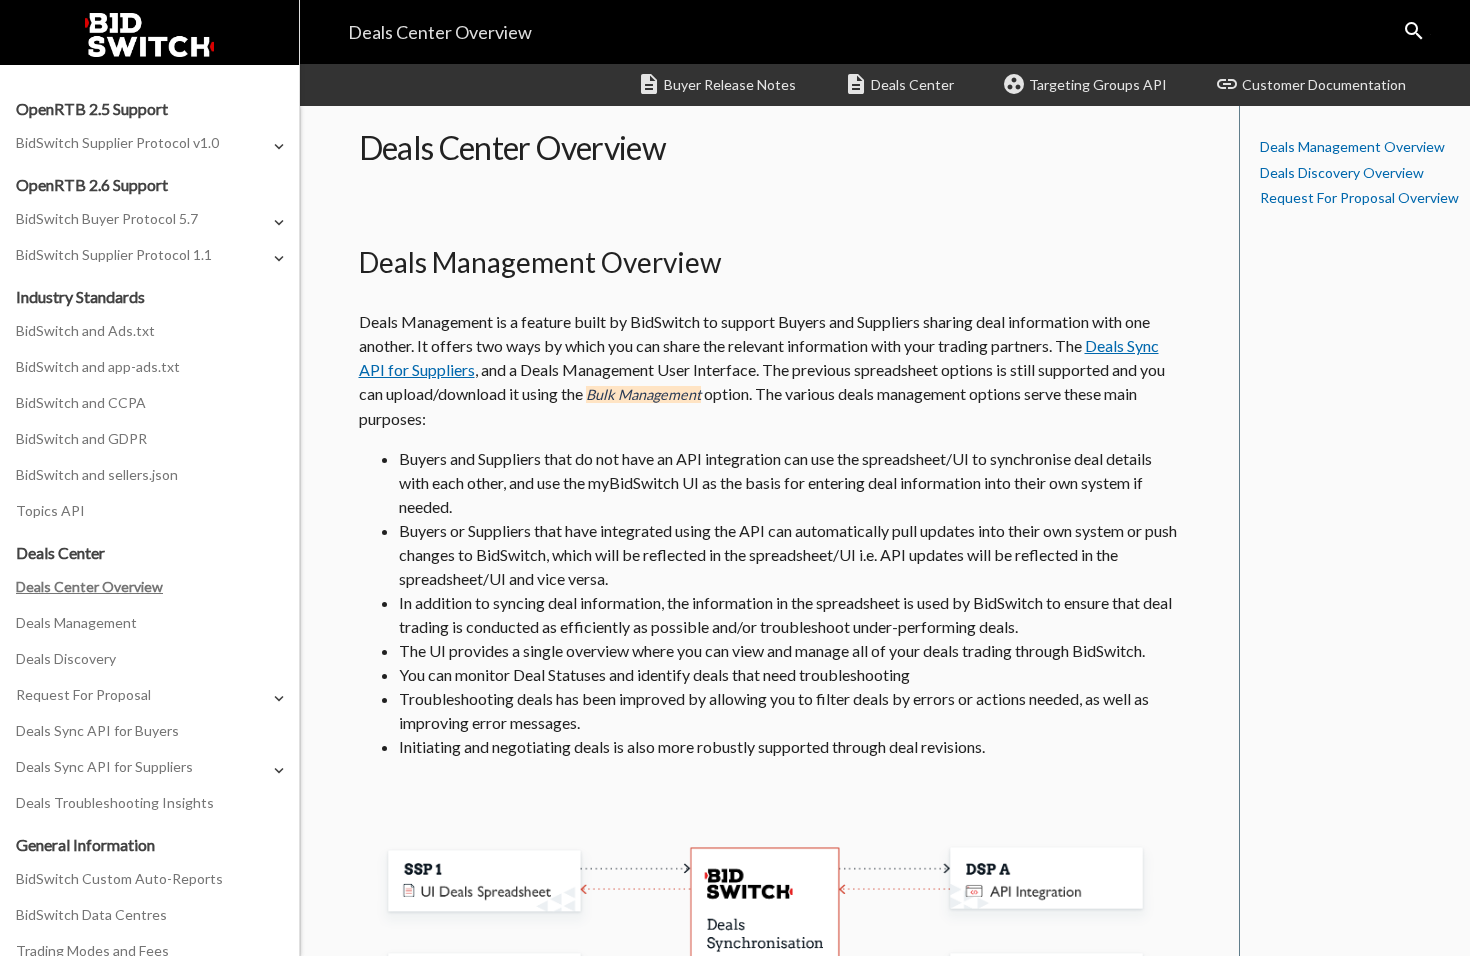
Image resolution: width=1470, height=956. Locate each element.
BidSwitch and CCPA (81, 402)
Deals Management (76, 622)
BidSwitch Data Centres (91, 914)
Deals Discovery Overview (1342, 172)
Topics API (50, 510)
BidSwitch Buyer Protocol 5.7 (107, 218)
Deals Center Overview (89, 586)
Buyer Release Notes (716, 84)
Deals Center (899, 84)
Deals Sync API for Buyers (97, 730)
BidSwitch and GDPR (81, 438)
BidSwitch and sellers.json (97, 474)
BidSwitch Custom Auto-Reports (119, 878)
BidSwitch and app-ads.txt (98, 366)
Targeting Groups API (1084, 84)
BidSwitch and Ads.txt (85, 330)
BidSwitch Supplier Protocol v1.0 (117, 142)
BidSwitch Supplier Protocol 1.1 (114, 254)
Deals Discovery (66, 658)
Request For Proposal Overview (1359, 197)
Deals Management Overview (1352, 146)
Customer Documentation (1310, 84)
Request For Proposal (83, 694)
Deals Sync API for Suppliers (104, 766)
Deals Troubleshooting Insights (115, 802)
